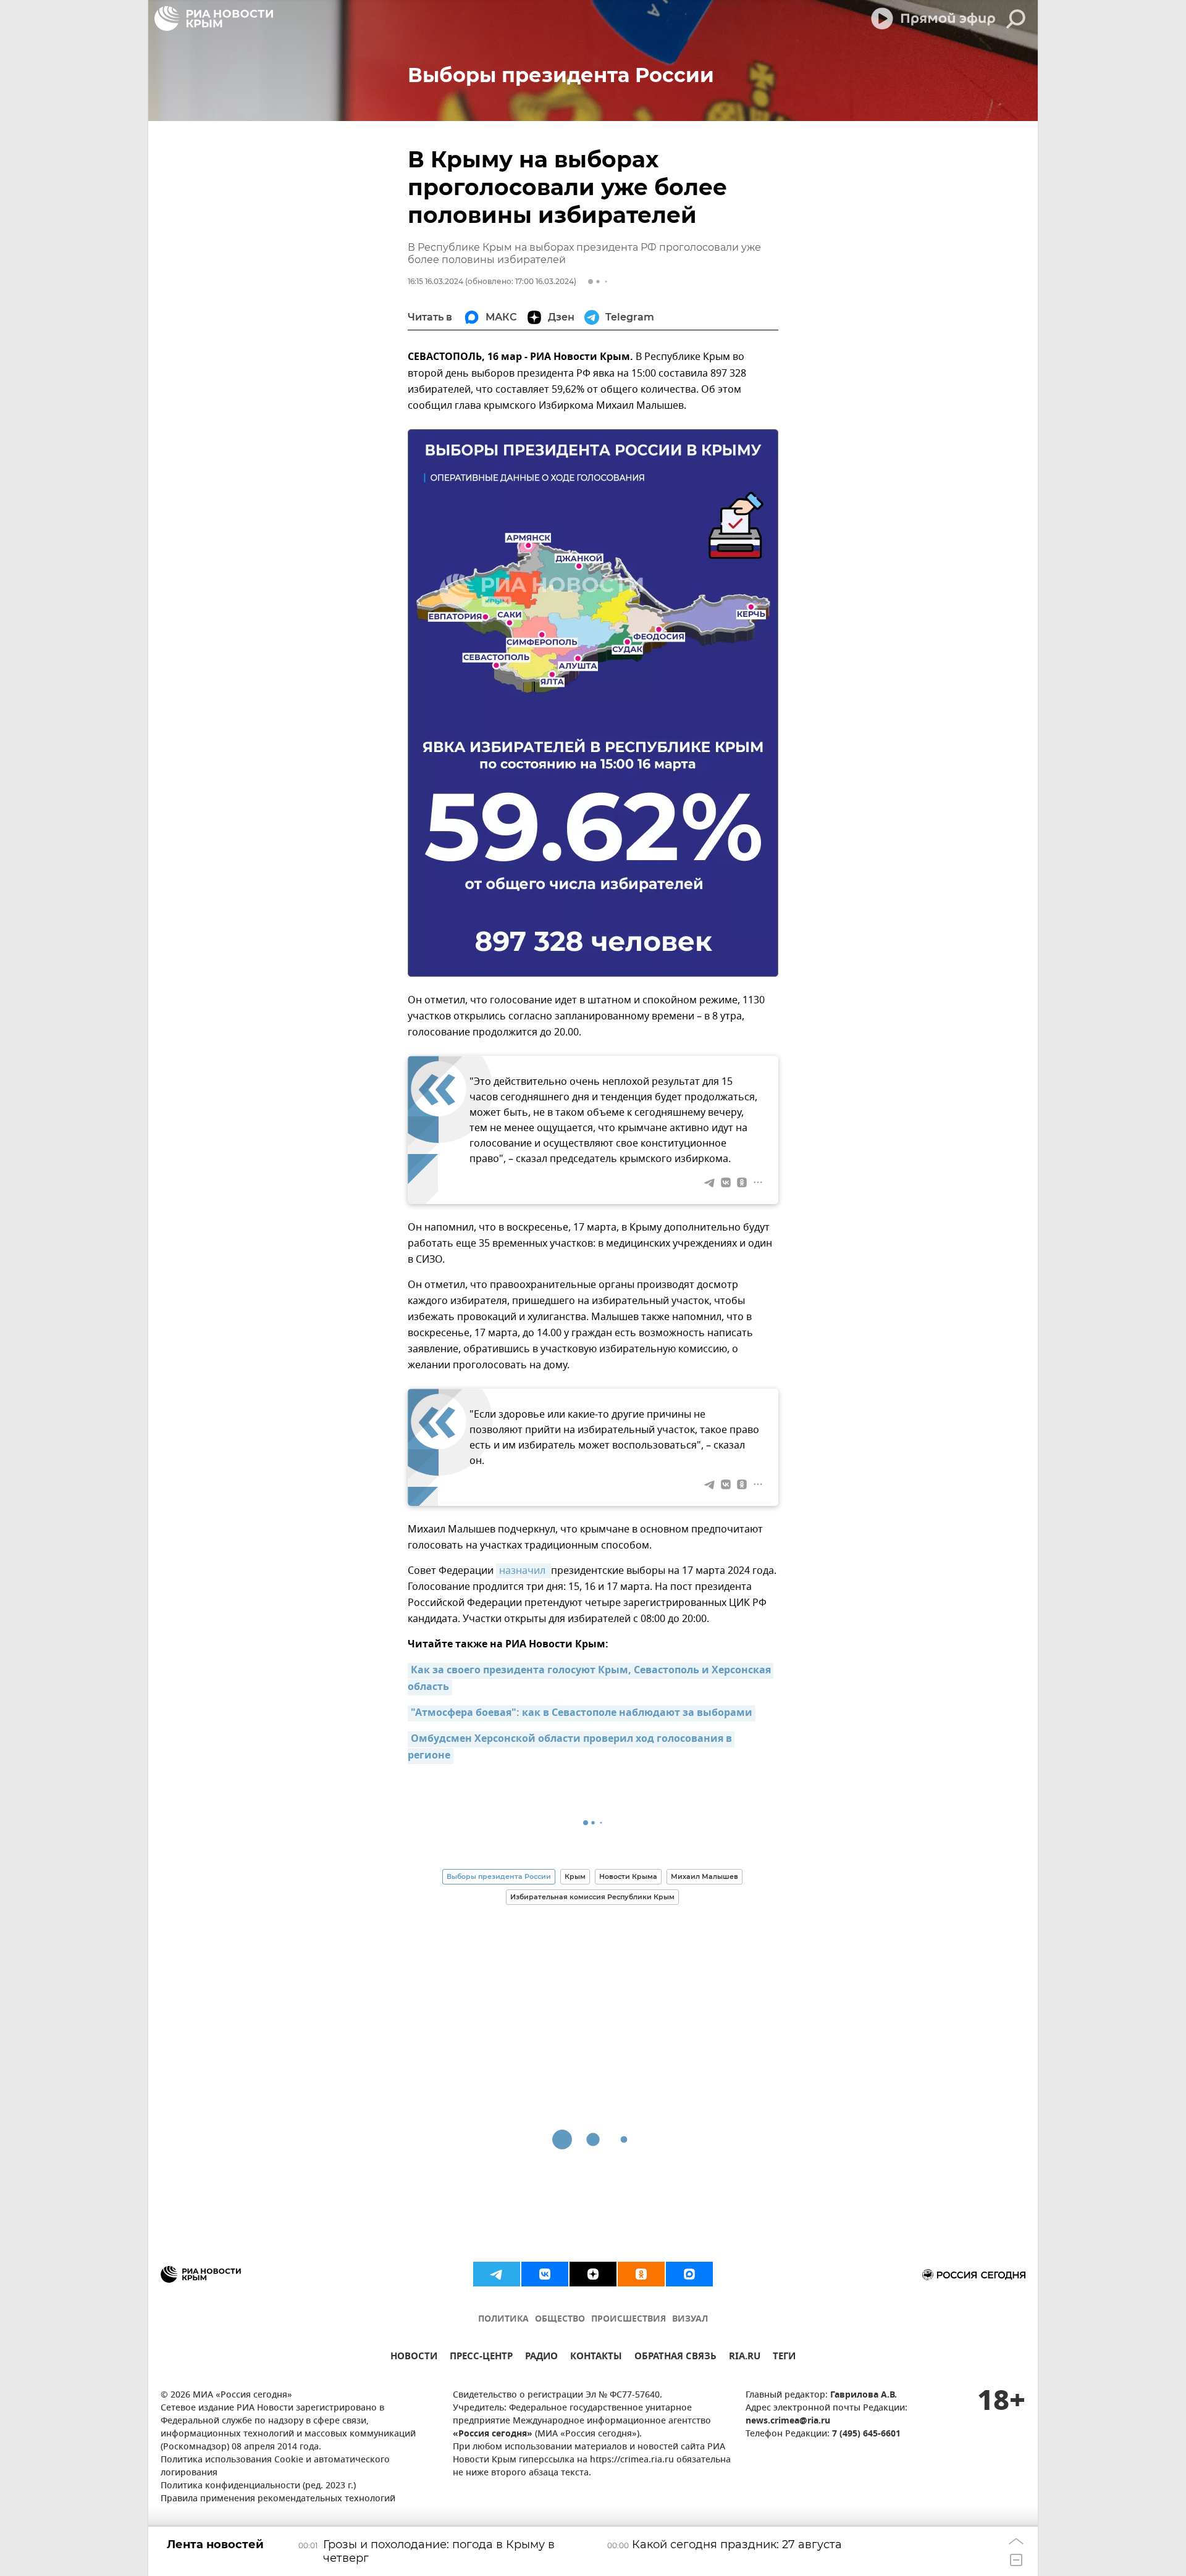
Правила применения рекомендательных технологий (278, 2499)
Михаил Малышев (704, 1876)
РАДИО (541, 2358)
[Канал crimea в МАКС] (689, 2274)
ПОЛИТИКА (503, 2319)
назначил (524, 1571)
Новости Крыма (628, 1876)
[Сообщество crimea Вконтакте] (545, 2274)
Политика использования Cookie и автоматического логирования (275, 2467)
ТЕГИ (784, 2358)
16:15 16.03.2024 (435, 281)
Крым (575, 1876)
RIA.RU (745, 2358)
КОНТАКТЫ (596, 2358)
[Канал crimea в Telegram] (497, 2274)
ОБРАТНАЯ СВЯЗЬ (675, 2358)
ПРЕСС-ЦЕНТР (481, 2358)
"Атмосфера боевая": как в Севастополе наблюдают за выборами (582, 1713)
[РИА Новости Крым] (214, 19)
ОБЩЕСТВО (560, 2319)
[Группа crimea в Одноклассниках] (641, 2274)
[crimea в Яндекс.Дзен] (593, 2274)
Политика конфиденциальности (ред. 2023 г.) (258, 2486)
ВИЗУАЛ (690, 2319)
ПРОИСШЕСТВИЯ (629, 2319)
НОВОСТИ (414, 2358)
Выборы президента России (499, 1876)
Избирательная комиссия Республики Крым (592, 1897)
